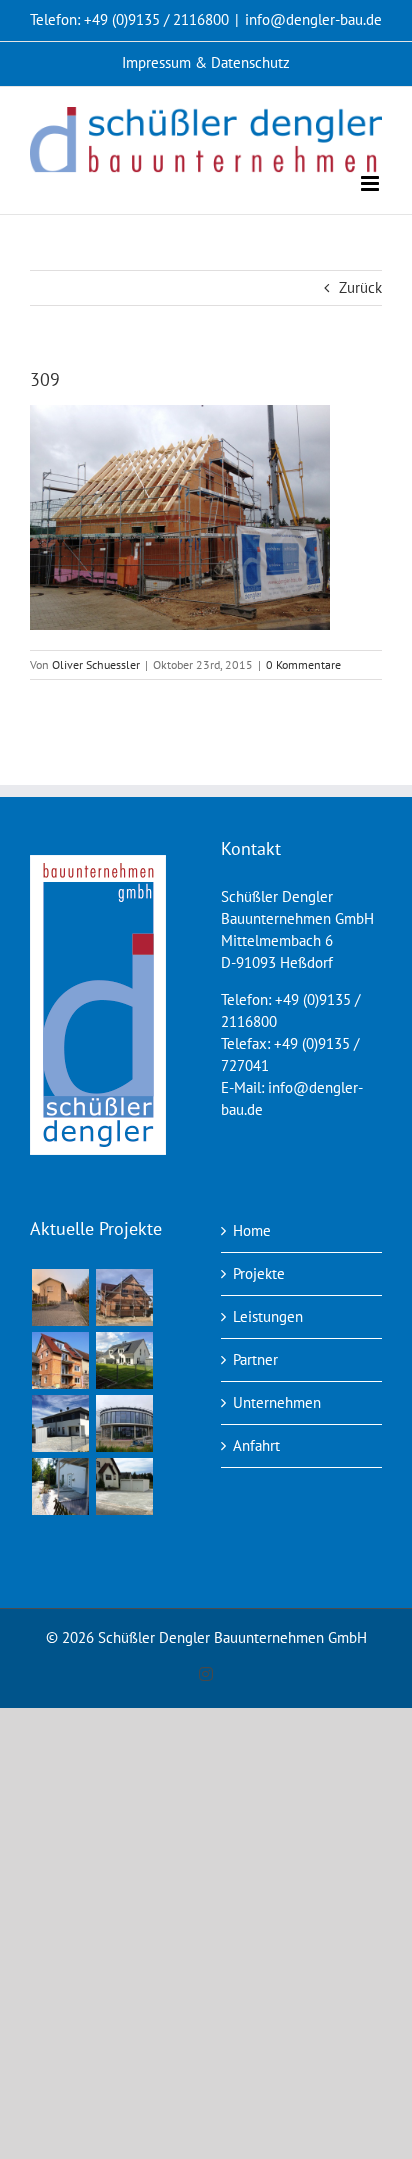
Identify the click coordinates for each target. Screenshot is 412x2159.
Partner (255, 1359)
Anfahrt (256, 1445)
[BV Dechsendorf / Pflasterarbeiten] (60, 1486)
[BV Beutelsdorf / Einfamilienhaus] (124, 1297)
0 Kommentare (303, 664)
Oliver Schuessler (96, 664)
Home (252, 1230)
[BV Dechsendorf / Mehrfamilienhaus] (60, 1360)
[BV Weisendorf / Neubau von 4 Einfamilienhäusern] (60, 1297)
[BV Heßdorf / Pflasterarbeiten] (124, 1486)
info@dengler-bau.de (313, 19)
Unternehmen (277, 1402)
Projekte (259, 1273)
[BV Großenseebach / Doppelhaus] (124, 1360)
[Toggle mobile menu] (371, 183)
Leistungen (268, 1316)
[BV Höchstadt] (124, 1423)
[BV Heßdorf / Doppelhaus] (60, 1423)
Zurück (360, 287)
